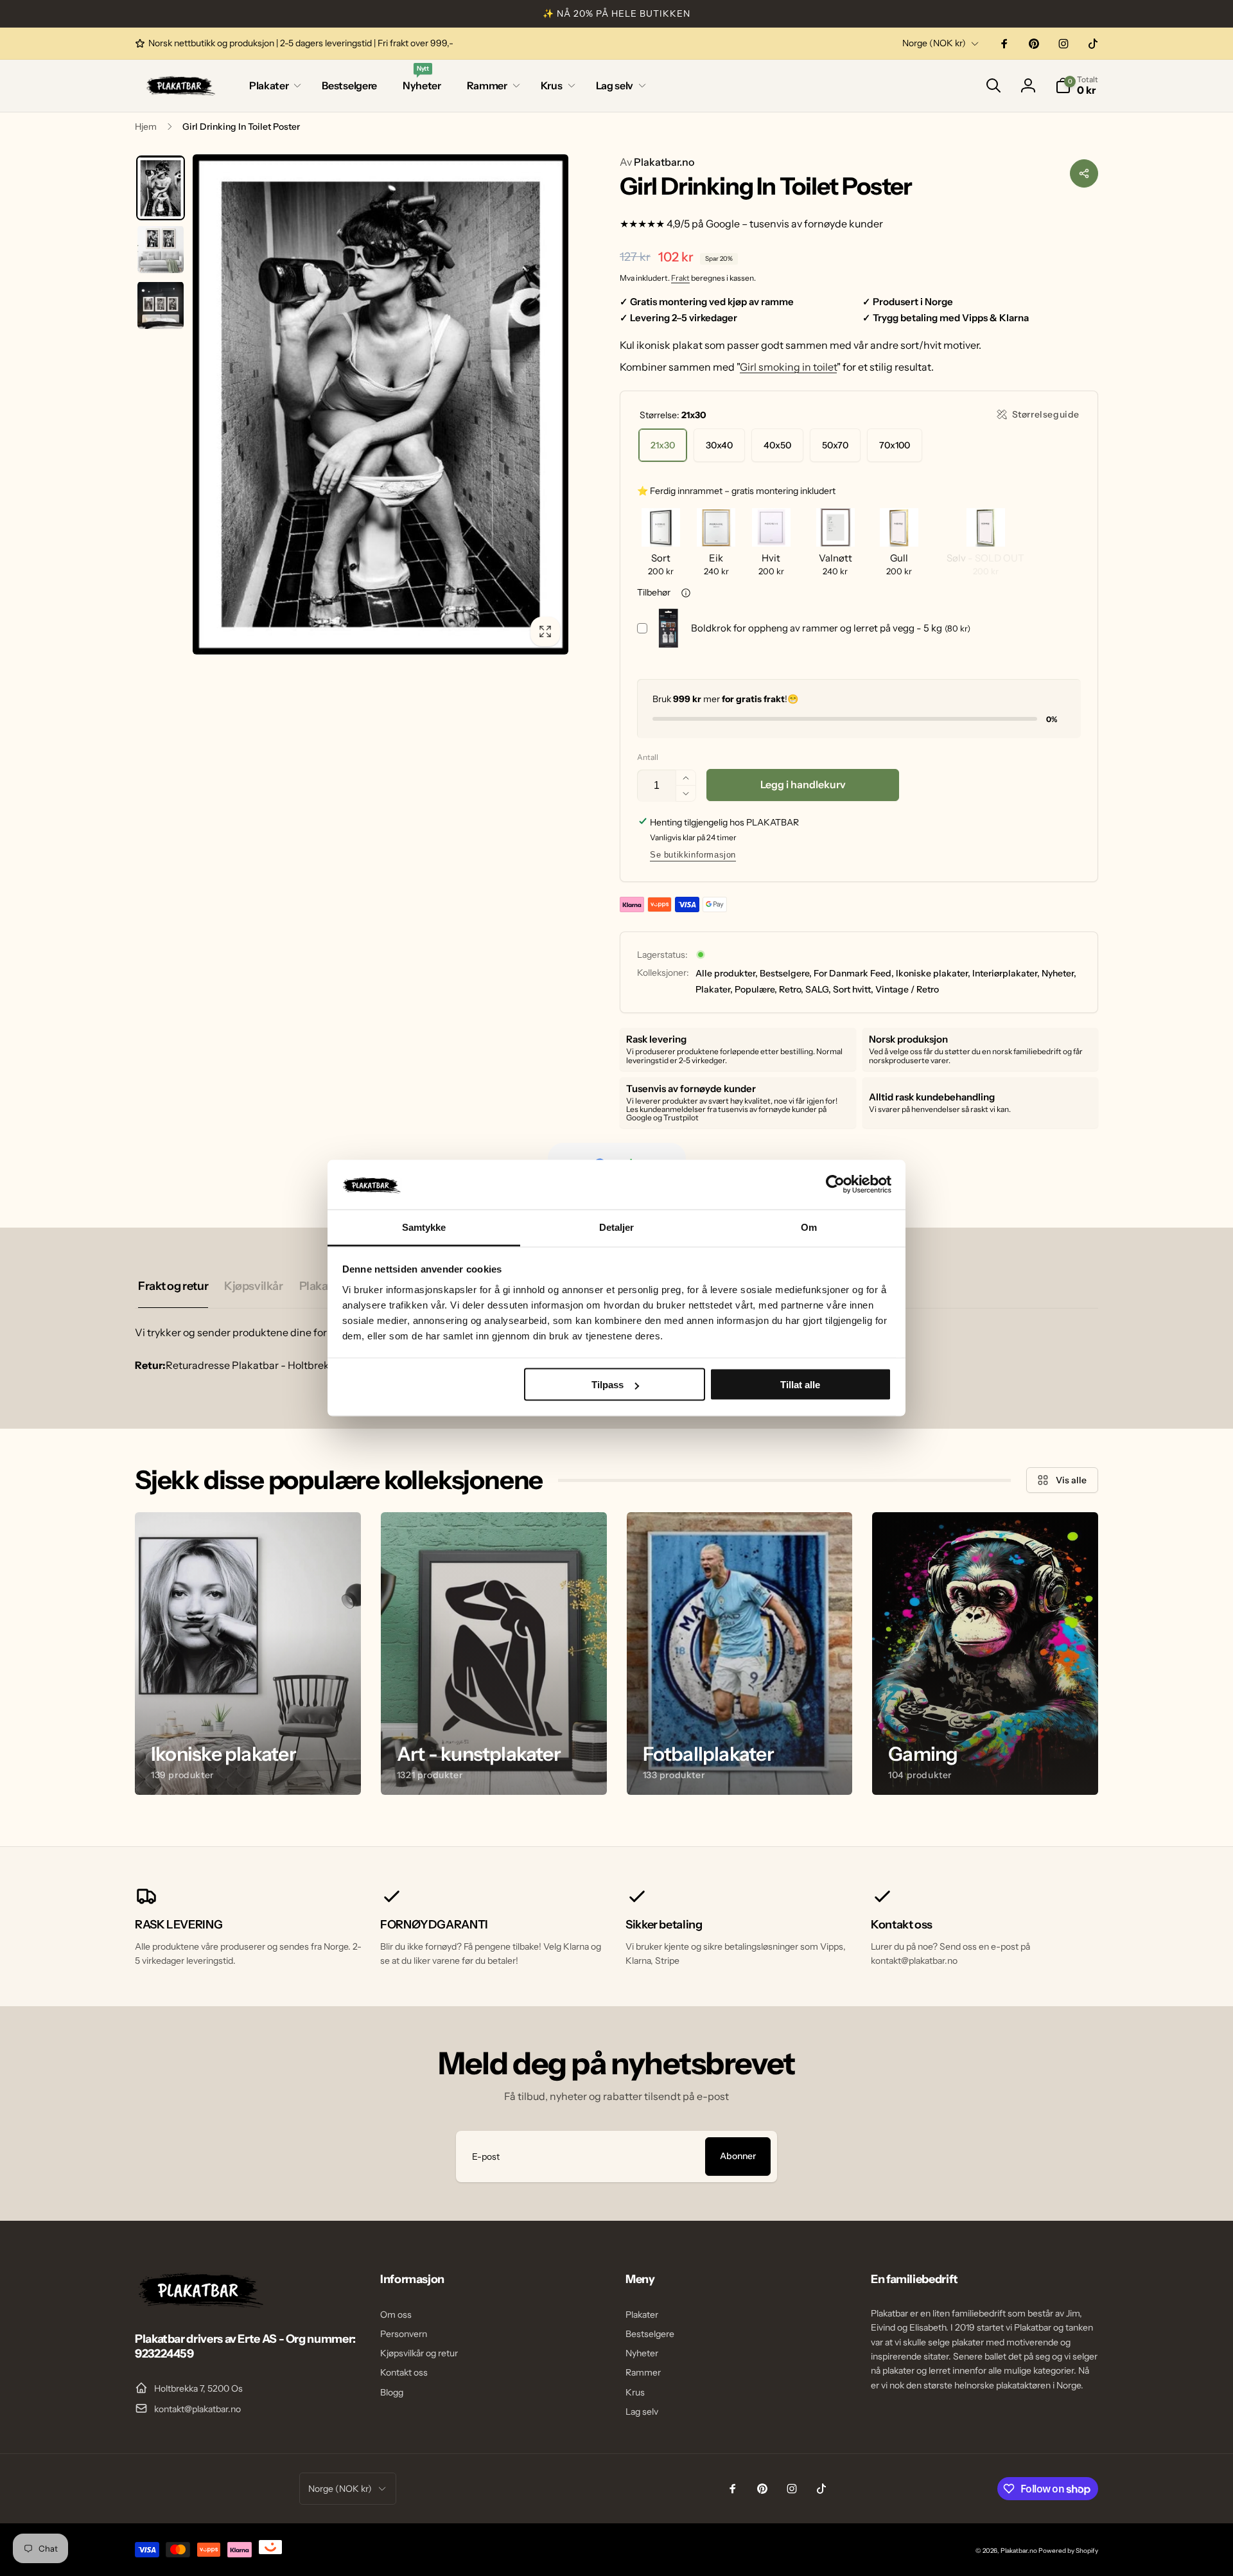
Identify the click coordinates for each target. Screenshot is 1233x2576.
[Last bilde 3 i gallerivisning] (161, 305)
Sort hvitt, (853, 989)
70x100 (895, 445)
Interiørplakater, (1006, 973)
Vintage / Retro (907, 989)
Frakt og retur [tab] (173, 1286)
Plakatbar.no (657, 162)
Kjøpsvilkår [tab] (253, 1286)
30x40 (719, 445)
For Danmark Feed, (854, 973)
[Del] (1084, 173)
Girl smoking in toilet (788, 367)
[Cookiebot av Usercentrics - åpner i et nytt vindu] (835, 1185)
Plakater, (714, 989)
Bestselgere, (786, 973)
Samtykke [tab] (424, 1227)
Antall (648, 757)
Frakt (680, 278)
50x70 (835, 445)
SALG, (818, 989)
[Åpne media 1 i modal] (380, 404)
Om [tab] (809, 1227)
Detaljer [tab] (617, 1227)
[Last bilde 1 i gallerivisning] (161, 188)
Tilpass (608, 1385)
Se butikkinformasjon (693, 855)
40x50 (777, 445)
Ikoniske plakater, (933, 973)
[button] (273, 86)
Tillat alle (800, 1385)
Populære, (756, 989)
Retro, (791, 989)
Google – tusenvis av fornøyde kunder (794, 224)
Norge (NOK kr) (934, 43)
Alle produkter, (727, 973)
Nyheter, (1059, 973)
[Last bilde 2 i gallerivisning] (161, 249)
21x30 (663, 445)
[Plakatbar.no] (199, 2304)
